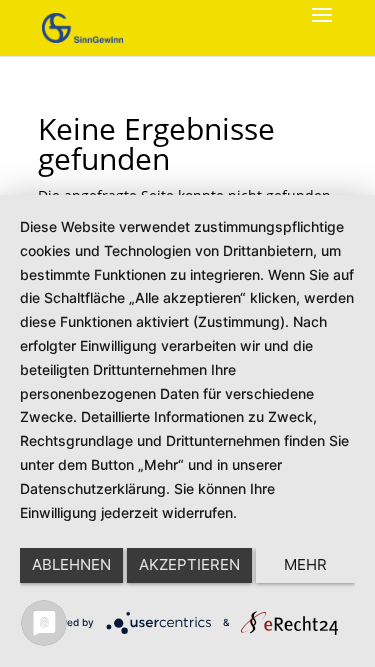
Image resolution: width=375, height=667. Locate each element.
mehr (305, 564)
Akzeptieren (189, 564)
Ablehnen (71, 564)
